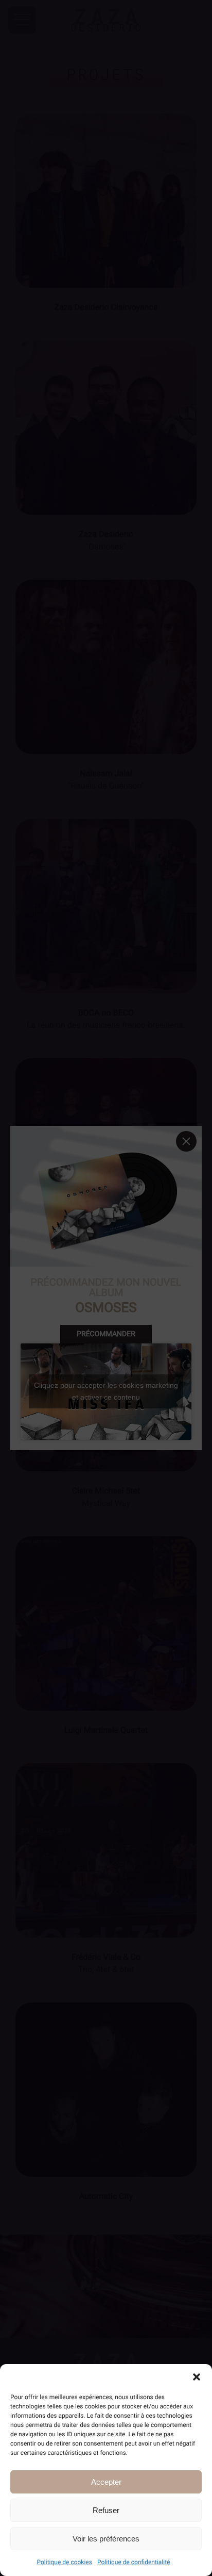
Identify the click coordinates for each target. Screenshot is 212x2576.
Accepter (106, 2482)
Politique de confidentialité (134, 2562)
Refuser (106, 2510)
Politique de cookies (65, 2562)
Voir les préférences (106, 2539)
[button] (197, 2377)
